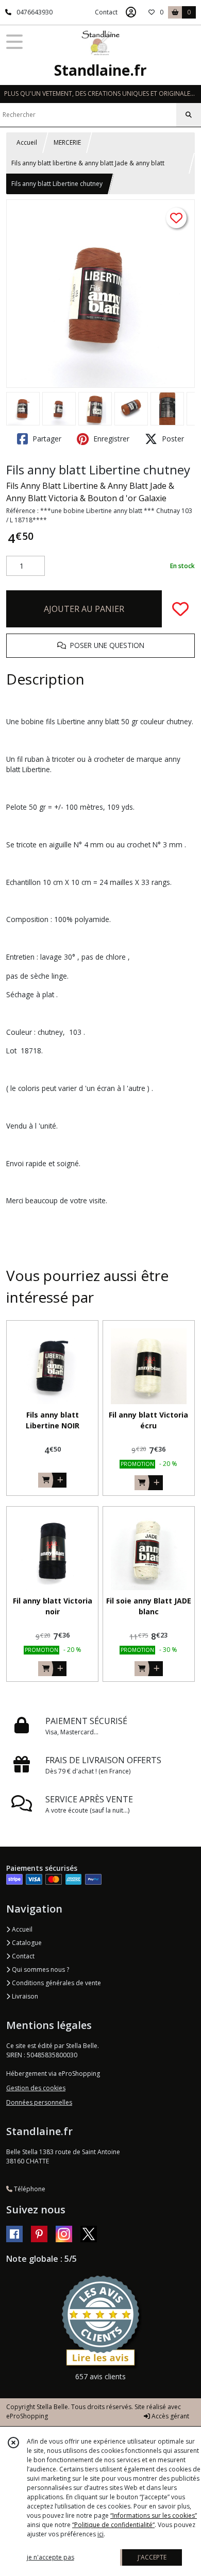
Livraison (24, 1996)
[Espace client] (131, 12)
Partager (46, 439)
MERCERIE (67, 142)
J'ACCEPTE (152, 2557)
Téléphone (29, 2189)
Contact (106, 12)
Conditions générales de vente (56, 1983)
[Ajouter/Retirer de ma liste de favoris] (180, 609)
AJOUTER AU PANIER (84, 609)
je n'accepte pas (51, 2557)
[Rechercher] (189, 115)
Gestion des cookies (36, 2088)
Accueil (27, 142)
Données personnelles (39, 2102)
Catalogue (26, 1943)
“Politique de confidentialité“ (113, 2525)
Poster (172, 439)
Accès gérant (170, 2416)
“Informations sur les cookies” (154, 2515)
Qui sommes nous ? (40, 1969)
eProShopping (27, 2416)
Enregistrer (110, 439)
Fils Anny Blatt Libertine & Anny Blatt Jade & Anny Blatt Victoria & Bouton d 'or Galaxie (90, 492)
